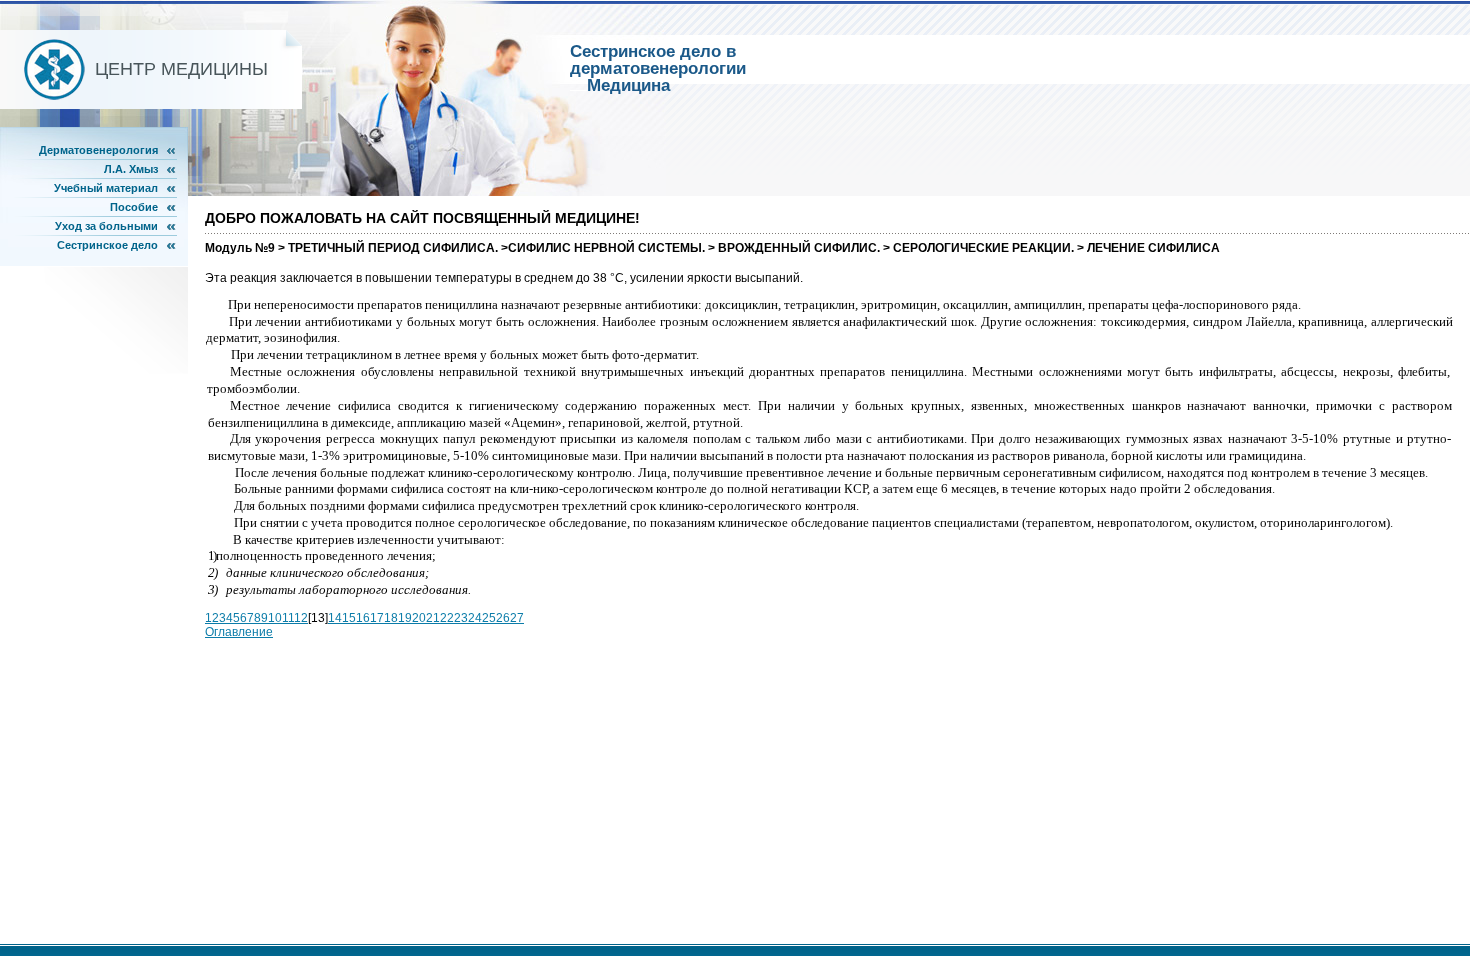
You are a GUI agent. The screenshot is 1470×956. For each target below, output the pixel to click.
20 (419, 618)
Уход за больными (106, 226)
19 (405, 618)
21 (433, 618)
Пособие (134, 207)
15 (349, 618)
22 (447, 618)
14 (335, 618)
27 (517, 618)
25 (489, 618)
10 (275, 618)
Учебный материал (106, 188)
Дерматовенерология (98, 150)
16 (363, 618)
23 (461, 618)
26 (503, 618)
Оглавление (239, 632)
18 (391, 618)
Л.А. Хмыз (131, 169)
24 (475, 618)
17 (377, 618)
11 (288, 618)
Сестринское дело (107, 245)
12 (301, 618)
